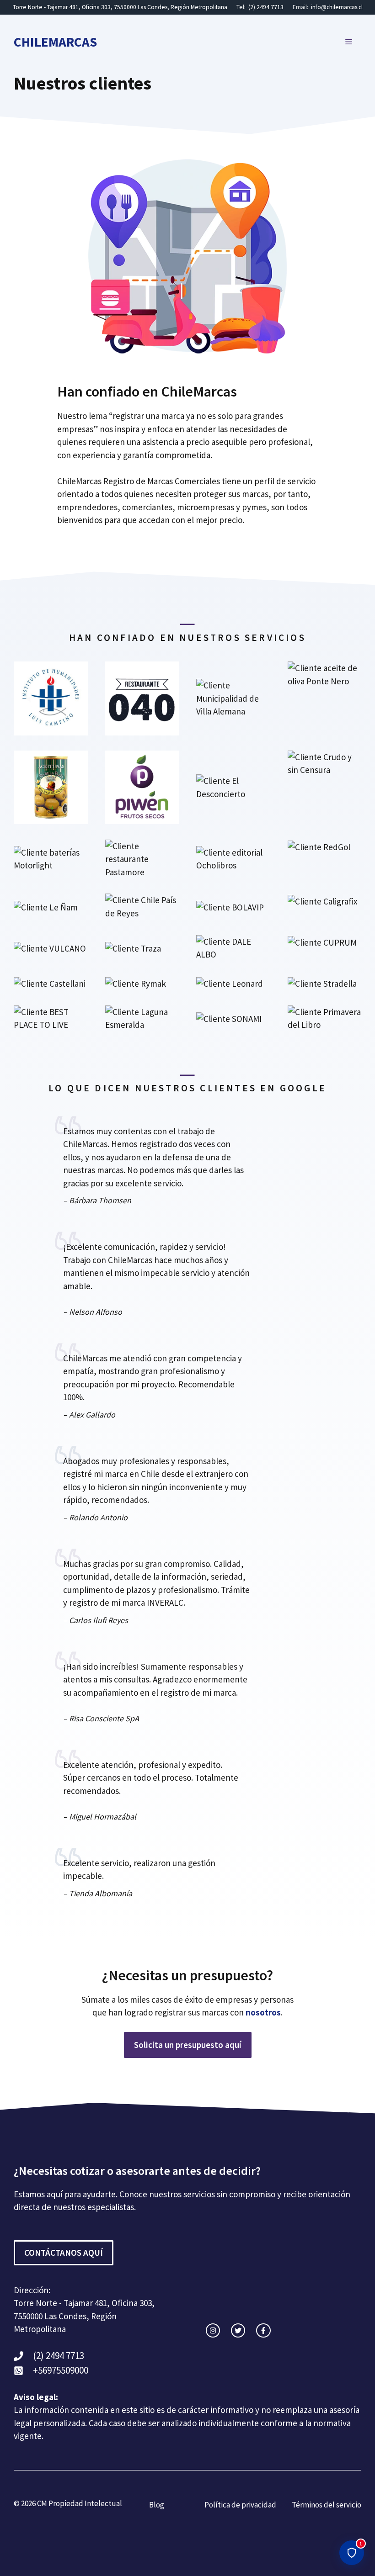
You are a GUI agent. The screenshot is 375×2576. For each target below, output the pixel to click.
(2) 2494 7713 (266, 7)
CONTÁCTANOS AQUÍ (64, 2253)
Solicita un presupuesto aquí (188, 2045)
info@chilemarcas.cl (337, 7)
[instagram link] (213, 2330)
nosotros (263, 2012)
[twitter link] (238, 2330)
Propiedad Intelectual (85, 2503)
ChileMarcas (55, 42)
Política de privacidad (240, 2505)
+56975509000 (61, 2370)
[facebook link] (263, 2330)
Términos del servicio (327, 2505)
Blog (157, 2505)
